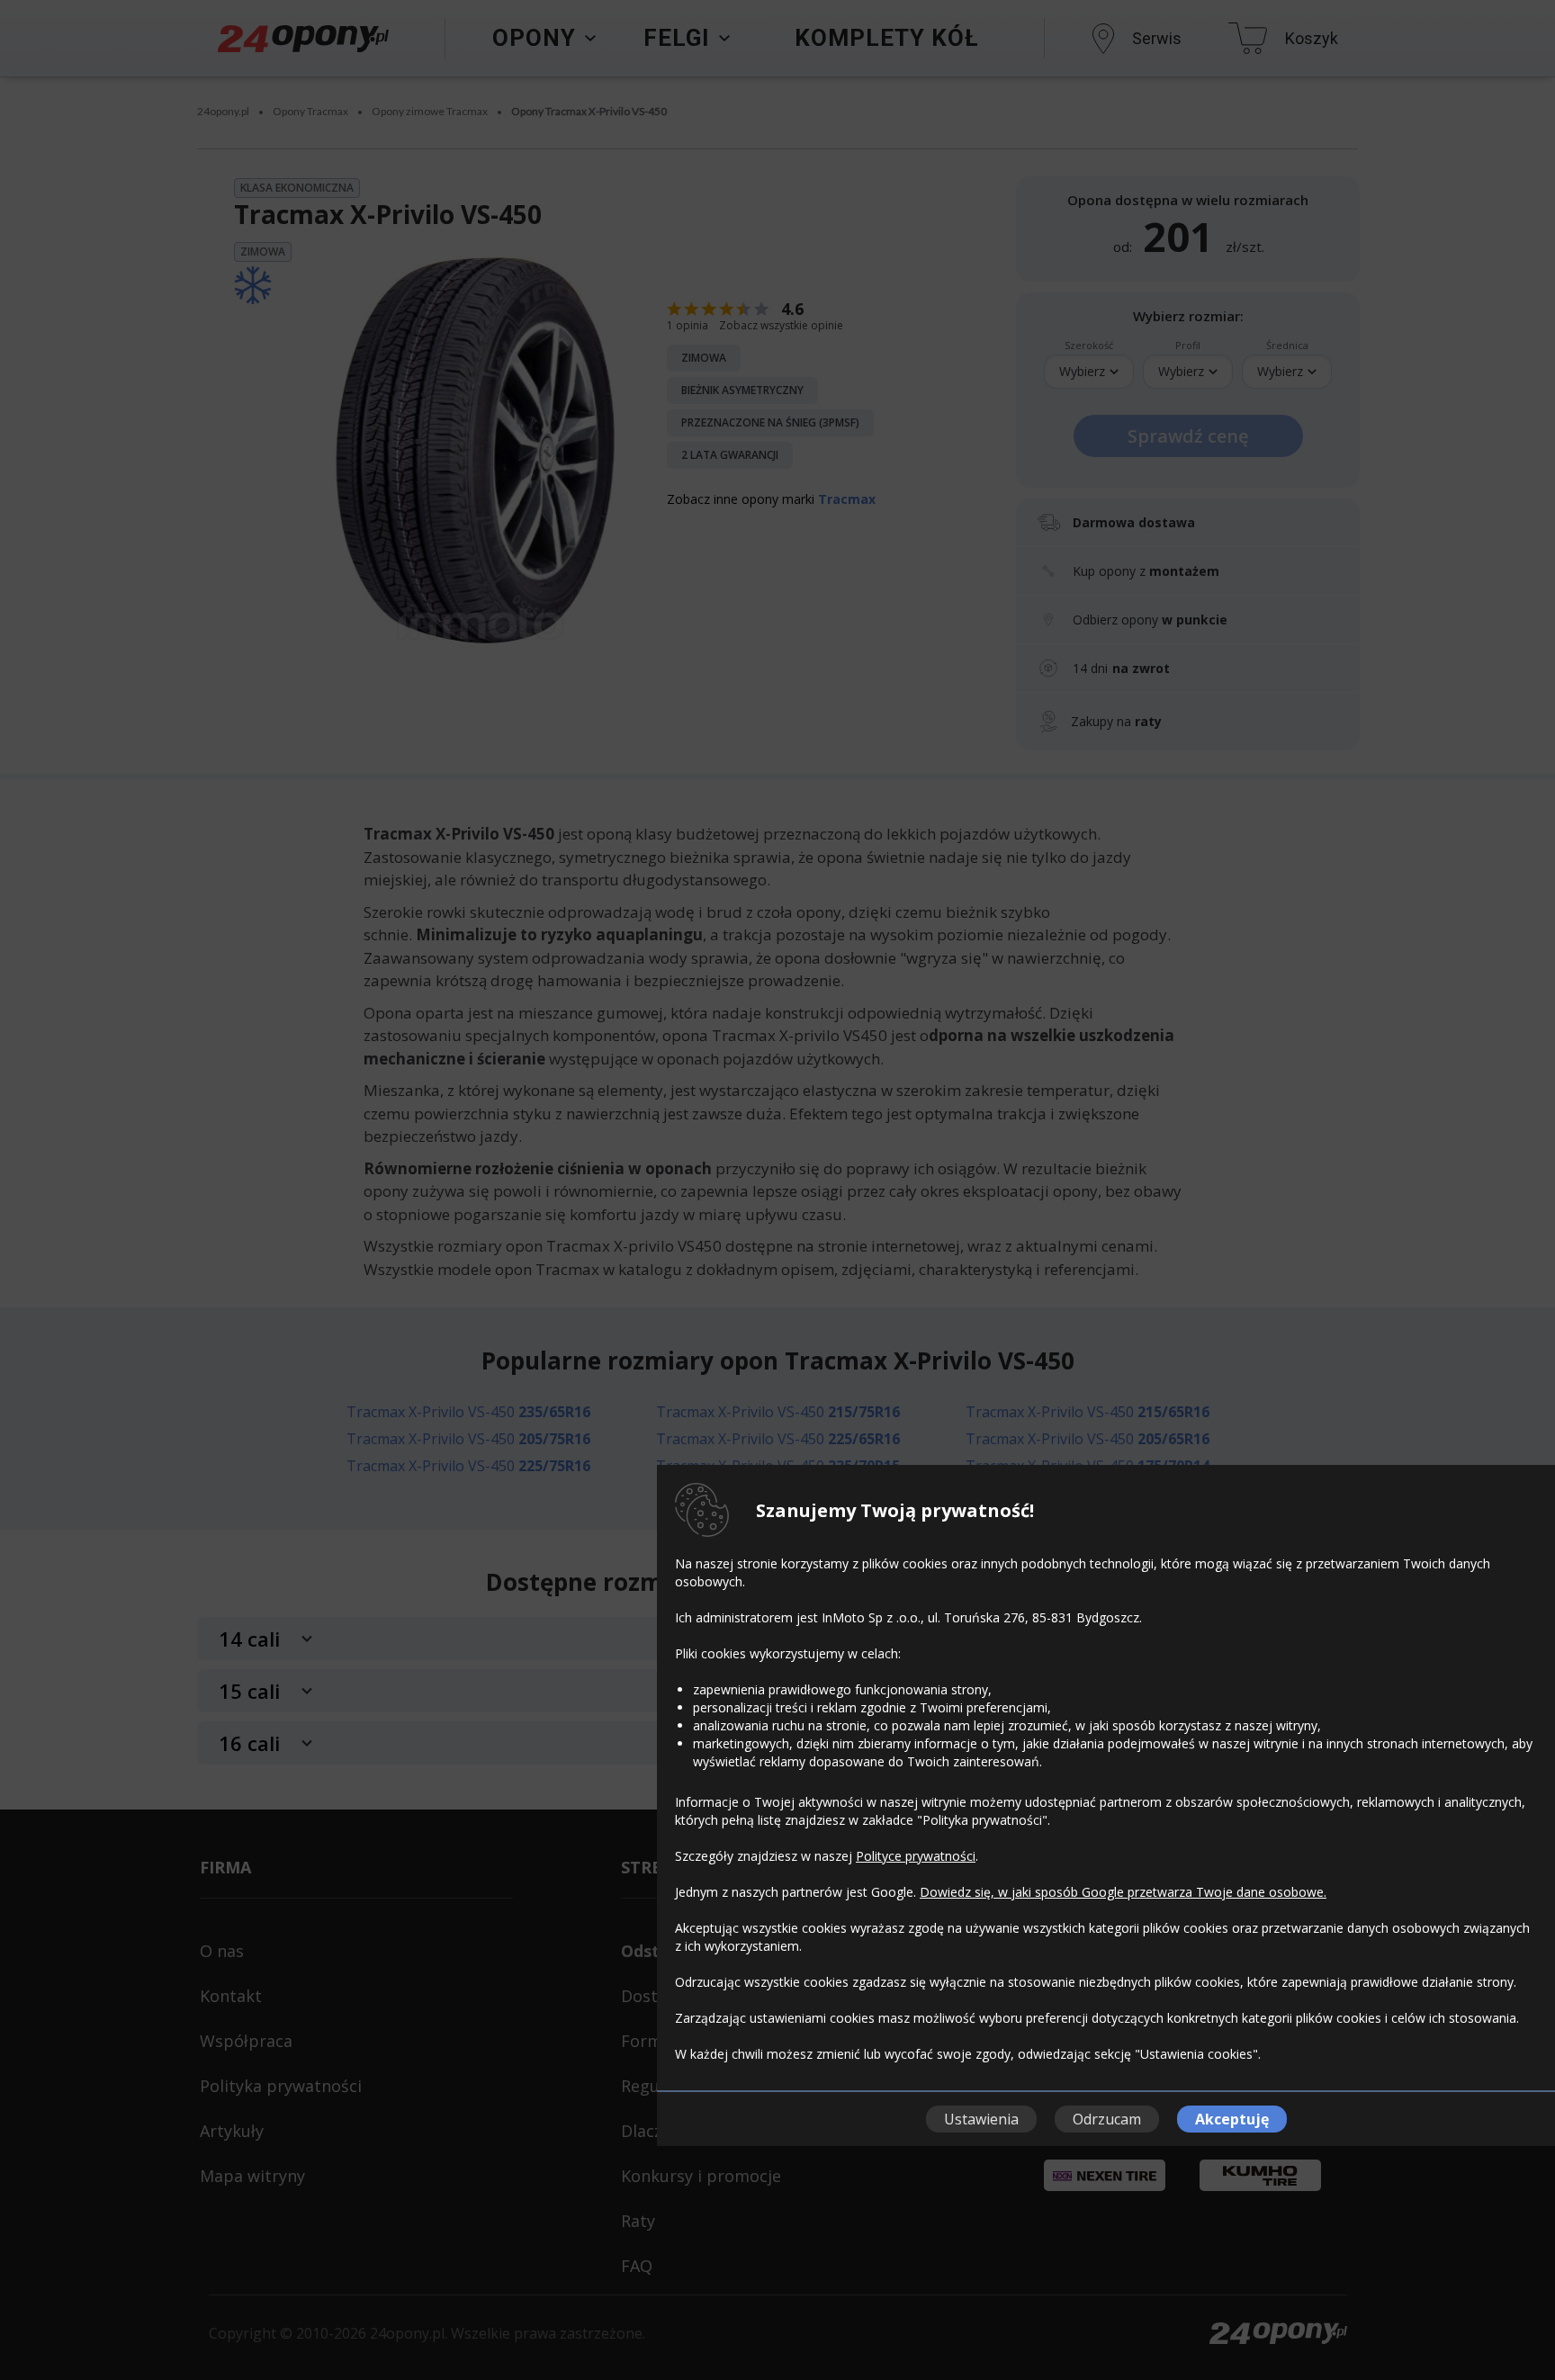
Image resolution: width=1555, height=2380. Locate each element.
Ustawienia (981, 2119)
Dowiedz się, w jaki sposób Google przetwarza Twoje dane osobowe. (1123, 1892)
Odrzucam (1107, 2119)
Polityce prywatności (916, 1856)
